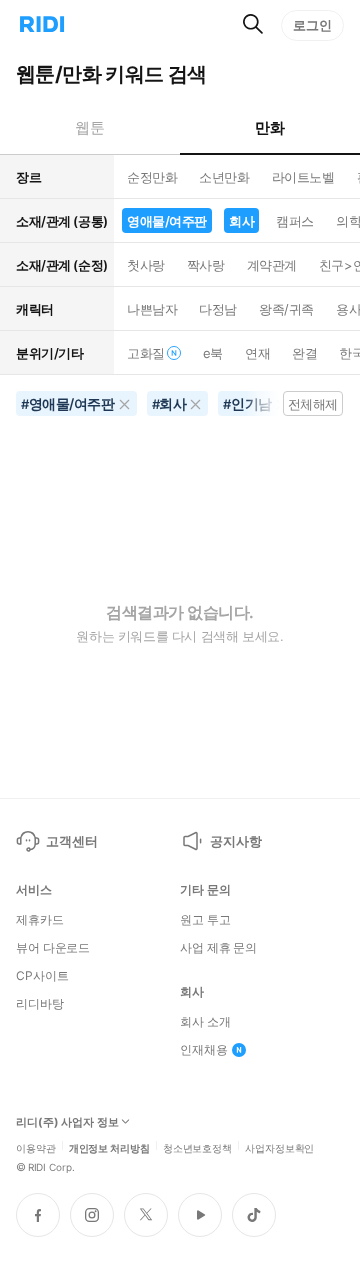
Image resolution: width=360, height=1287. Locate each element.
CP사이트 (42, 976)
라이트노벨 (303, 177)
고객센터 (71, 841)
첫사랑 (146, 265)
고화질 (146, 353)
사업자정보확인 (279, 1147)
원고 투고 (205, 920)
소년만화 (224, 177)
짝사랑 (206, 265)
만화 (269, 127)
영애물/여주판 (167, 221)
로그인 (312, 25)
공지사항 (235, 841)
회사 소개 (205, 1022)
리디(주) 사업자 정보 (67, 1122)
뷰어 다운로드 (53, 948)
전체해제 (313, 404)
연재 (257, 353)
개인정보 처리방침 (109, 1147)
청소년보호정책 (197, 1147)
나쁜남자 (152, 309)
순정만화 (152, 177)
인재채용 (204, 1050)
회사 (241, 221)
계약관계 (272, 265)
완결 (304, 353)
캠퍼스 (295, 221)
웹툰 (89, 127)
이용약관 (36, 1147)
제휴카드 (40, 920)
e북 (213, 353)
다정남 (218, 309)
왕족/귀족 (286, 309)
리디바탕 (40, 1004)
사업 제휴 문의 (218, 948)
